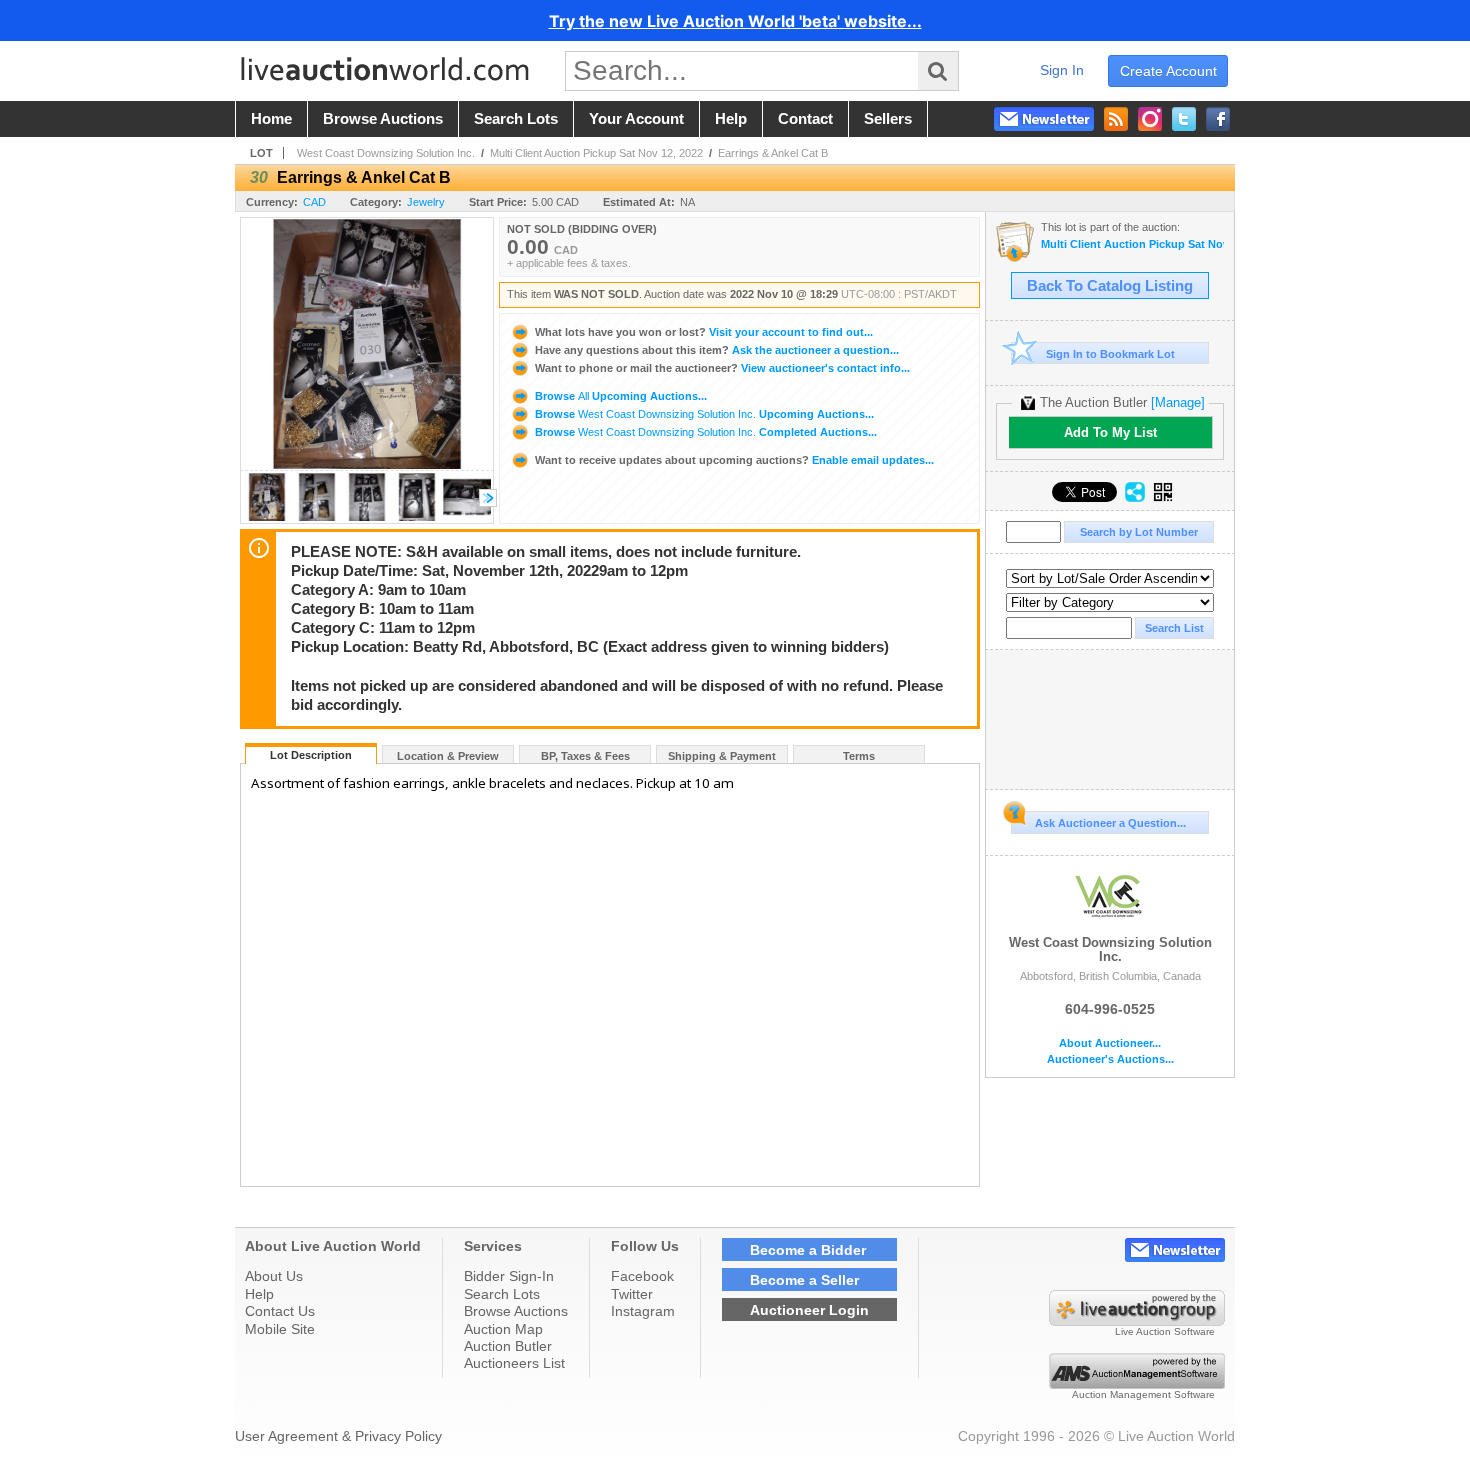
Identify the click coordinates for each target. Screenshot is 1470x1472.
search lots (516, 119)
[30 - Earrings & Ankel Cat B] (267, 517)
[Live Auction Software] (1137, 1321)
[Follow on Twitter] (1184, 119)
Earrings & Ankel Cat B (773, 153)
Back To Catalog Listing (1110, 286)
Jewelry (426, 202)
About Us (274, 1276)
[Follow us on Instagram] (1150, 119)
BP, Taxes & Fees (585, 756)
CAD (314, 202)
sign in (1062, 70)
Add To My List (1110, 432)
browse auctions (383, 119)
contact (805, 119)
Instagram (643, 1311)
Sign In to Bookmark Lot (1110, 354)
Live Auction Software (1165, 1331)
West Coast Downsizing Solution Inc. (386, 153)
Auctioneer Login (809, 1310)
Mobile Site (280, 1329)
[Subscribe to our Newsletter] (1044, 119)
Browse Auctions (516, 1311)
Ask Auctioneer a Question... (1110, 823)
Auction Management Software (1143, 1394)
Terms (859, 756)
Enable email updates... (734, 460)
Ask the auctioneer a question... (717, 350)
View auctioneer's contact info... (722, 368)
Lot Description (311, 755)
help (731, 119)
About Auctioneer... (1110, 1043)
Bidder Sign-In (509, 1276)
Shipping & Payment (722, 756)
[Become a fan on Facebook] (1218, 119)
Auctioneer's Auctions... (1110, 1059)
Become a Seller (804, 1280)
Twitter (632, 1294)
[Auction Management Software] (1137, 1384)
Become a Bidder (808, 1250)
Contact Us (280, 1311)
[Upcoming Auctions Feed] (1116, 119)
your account (636, 119)
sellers (888, 119)
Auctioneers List (514, 1363)
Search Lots (502, 1294)
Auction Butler (508, 1346)
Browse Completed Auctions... (704, 432)
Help (259, 1294)
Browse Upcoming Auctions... (619, 396)
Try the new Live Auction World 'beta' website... (735, 21)
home (271, 119)
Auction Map (503, 1329)
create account (1168, 71)
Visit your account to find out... (704, 332)
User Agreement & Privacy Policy (338, 1436)
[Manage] (1178, 402)
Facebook (642, 1276)
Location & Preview (448, 756)
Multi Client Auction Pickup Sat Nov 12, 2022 (596, 153)
